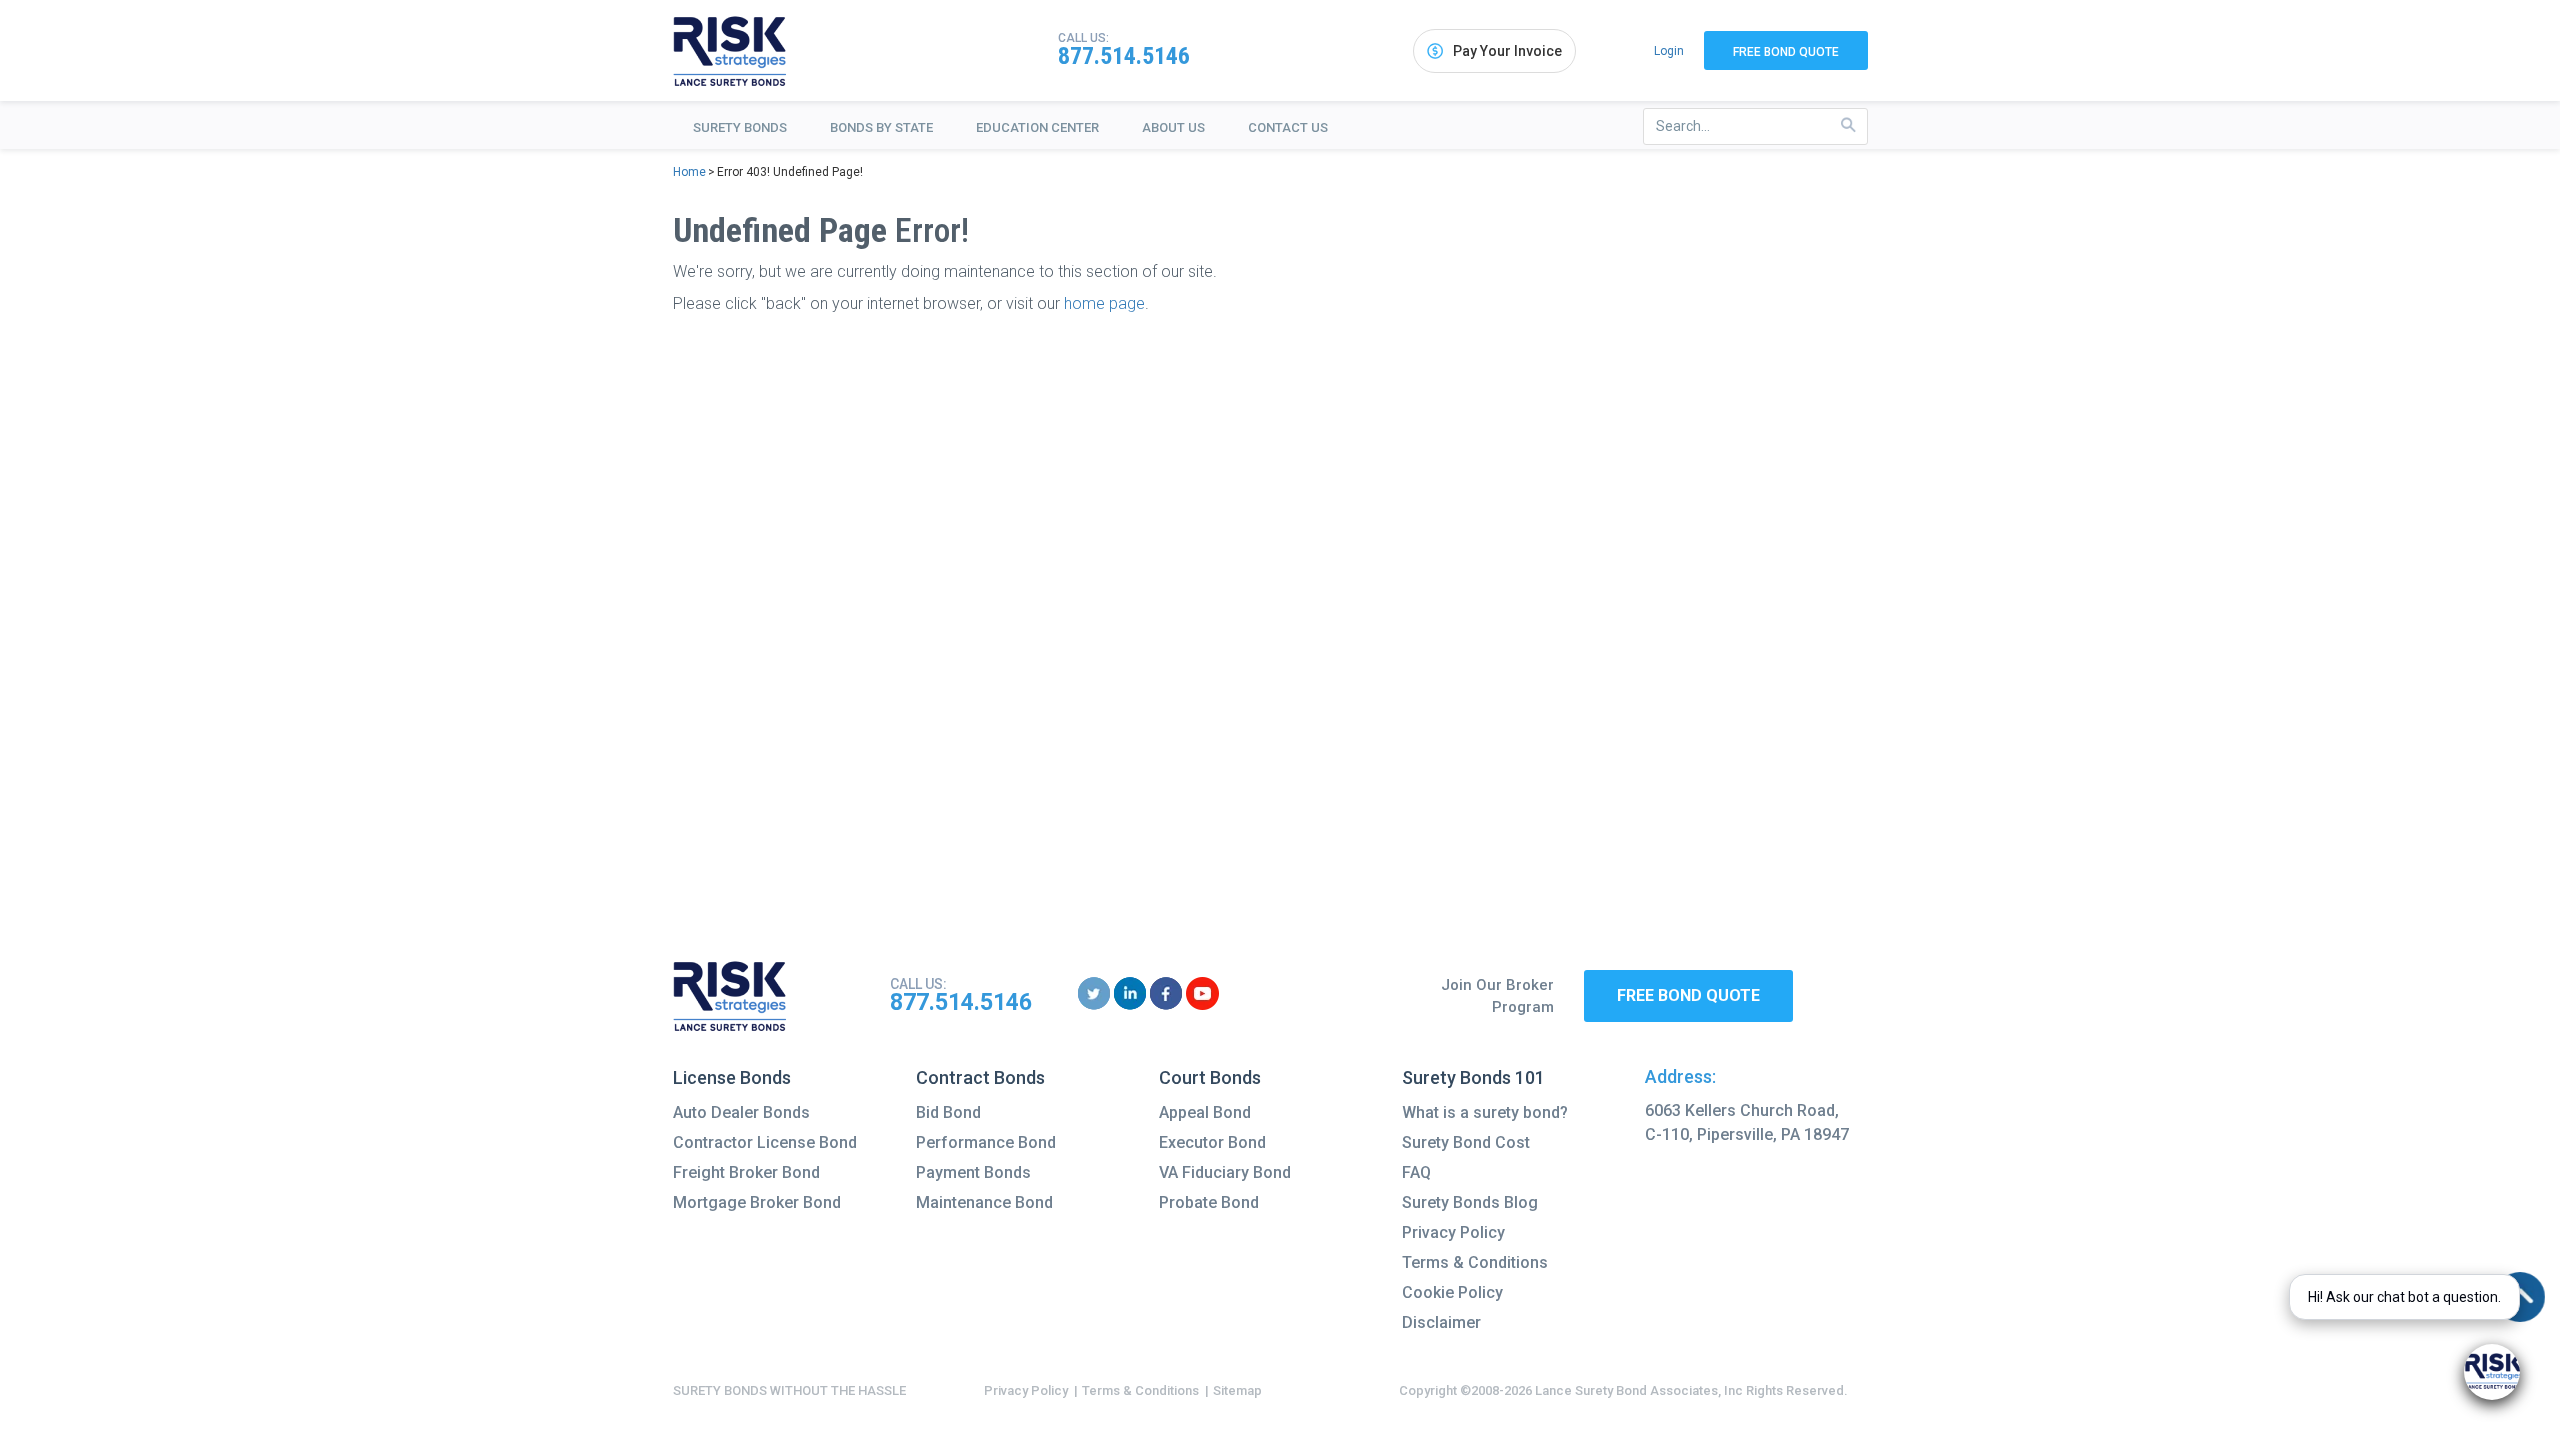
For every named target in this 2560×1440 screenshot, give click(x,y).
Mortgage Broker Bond (757, 1202)
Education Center (1037, 127)
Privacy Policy (1453, 1232)
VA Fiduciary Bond (1225, 1172)
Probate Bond (1209, 1202)
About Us (1173, 127)
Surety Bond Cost (1466, 1142)
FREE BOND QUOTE (1688, 995)
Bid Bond (948, 1112)
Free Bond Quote (1786, 52)
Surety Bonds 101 (1473, 1077)
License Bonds (732, 1077)
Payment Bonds (973, 1172)
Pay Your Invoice (1507, 51)
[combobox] (1755, 126)
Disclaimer (1441, 1322)
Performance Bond (986, 1142)
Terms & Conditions (1475, 1262)
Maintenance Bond (984, 1202)
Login (1669, 51)
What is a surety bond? (1485, 1112)
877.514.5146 (1124, 56)
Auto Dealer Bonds (741, 1112)
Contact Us (1288, 127)
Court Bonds (1210, 1077)
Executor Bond (1212, 1142)
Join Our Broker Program (1497, 996)
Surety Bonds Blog (1470, 1202)
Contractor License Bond (765, 1142)
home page (1104, 303)
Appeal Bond (1205, 1112)
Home (689, 172)
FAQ (1416, 1172)
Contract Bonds (980, 1077)
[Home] (730, 51)
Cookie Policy (1452, 1292)
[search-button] (1848, 125)
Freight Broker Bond (746, 1172)
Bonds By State (881, 127)
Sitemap (1237, 1390)
